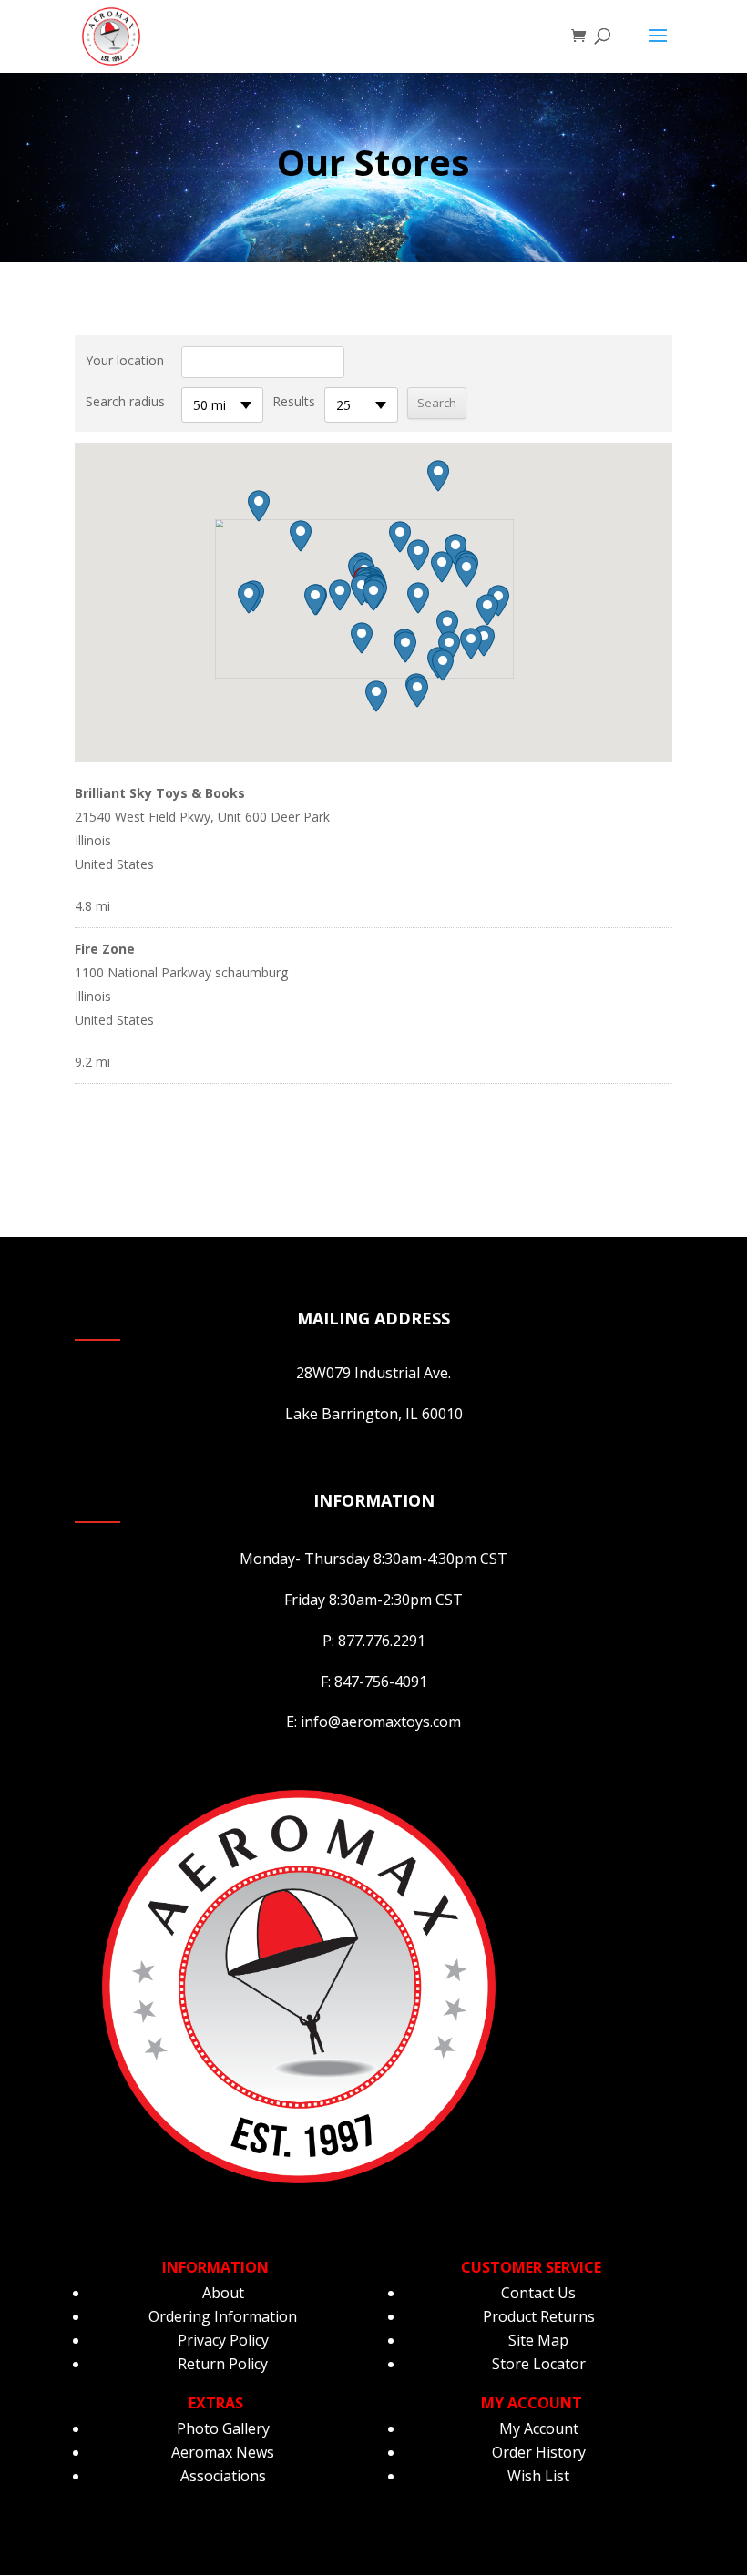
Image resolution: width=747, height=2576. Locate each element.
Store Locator (539, 2364)
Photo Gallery (223, 2428)
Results (294, 401)
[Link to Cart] (583, 37)
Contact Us (538, 2293)
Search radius (125, 401)
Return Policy (223, 2364)
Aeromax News (223, 2452)
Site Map (538, 2340)
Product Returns (539, 2316)
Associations (223, 2476)
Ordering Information (223, 2316)
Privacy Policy (223, 2340)
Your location (125, 360)
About (223, 2293)
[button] (373, 595)
